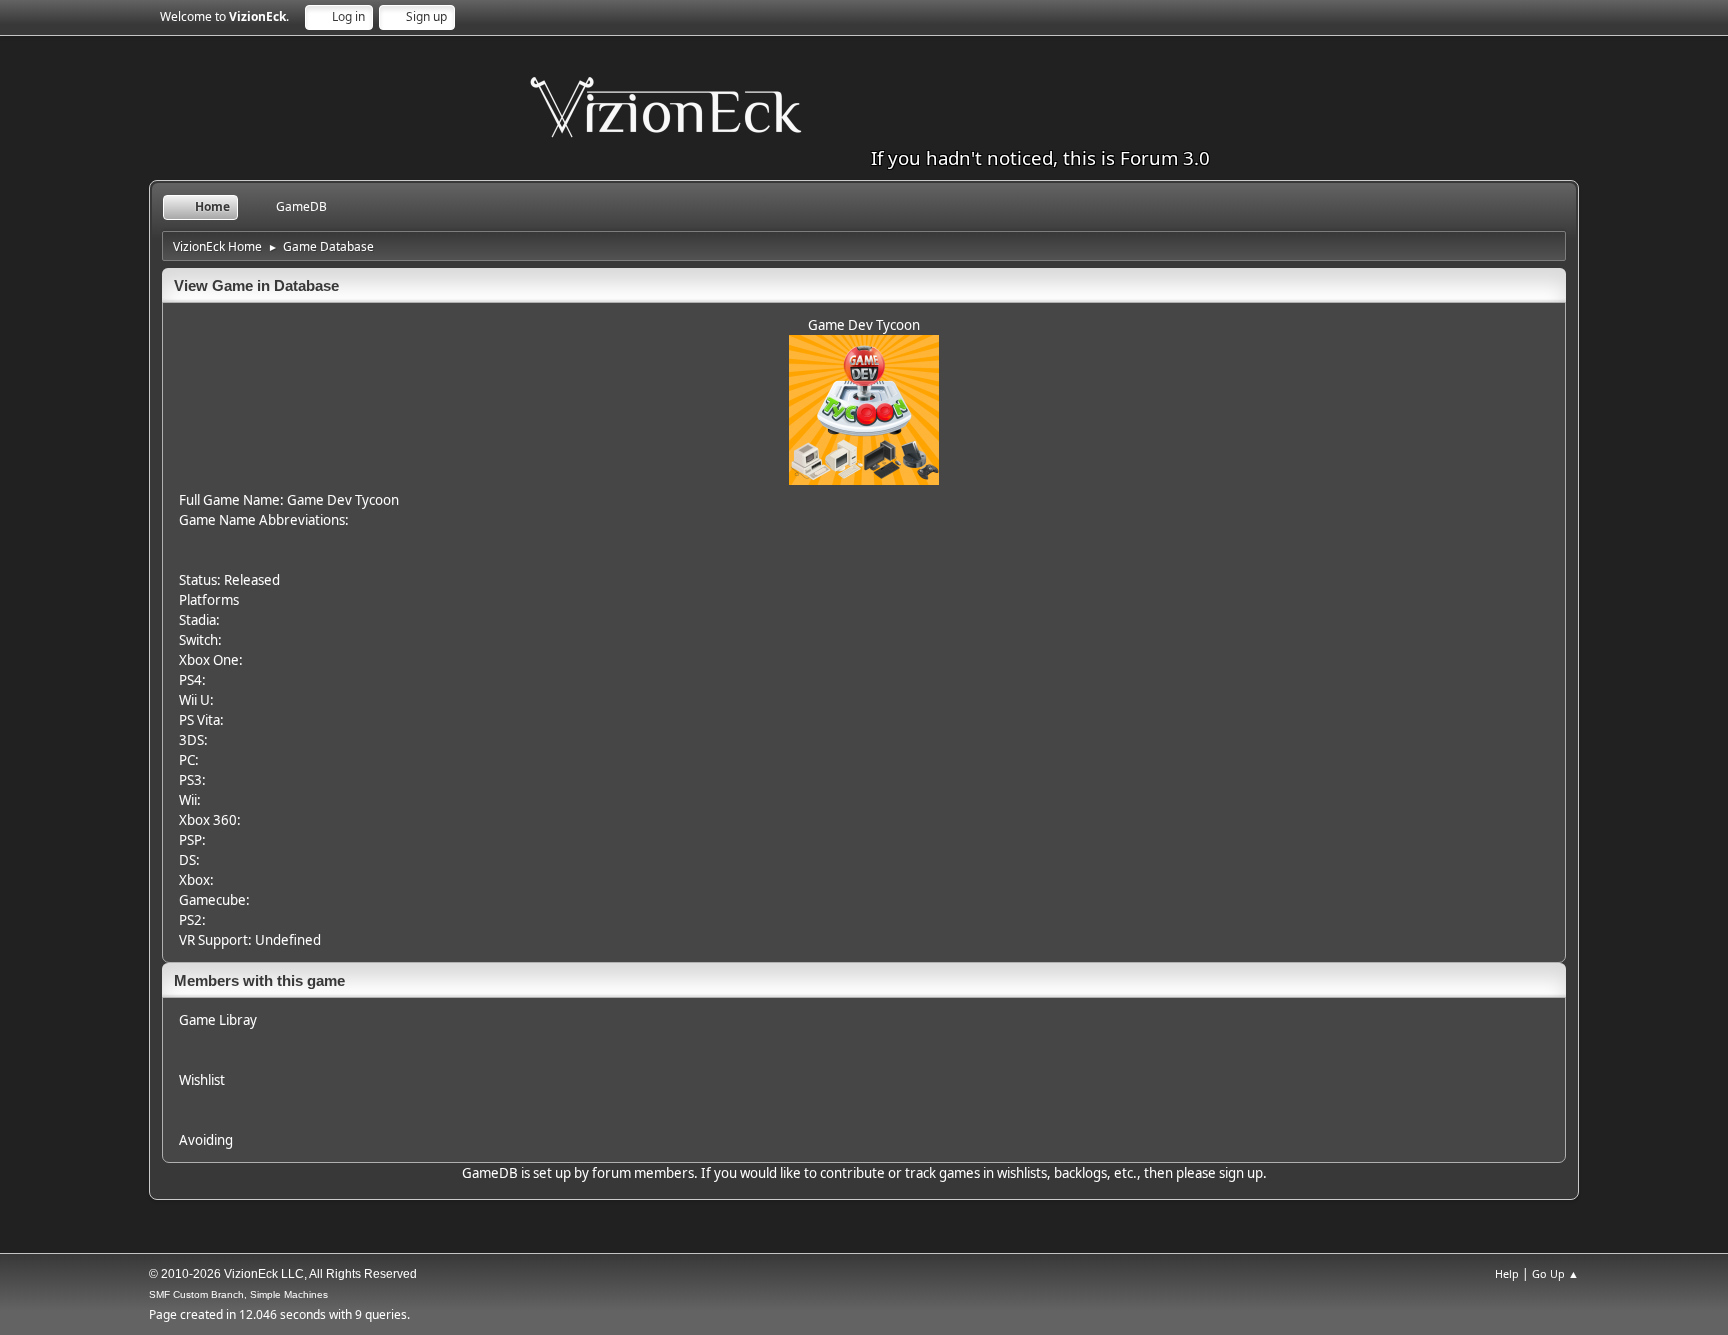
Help (1507, 1273)
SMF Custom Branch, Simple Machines (238, 1294)
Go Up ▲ (1555, 1273)
